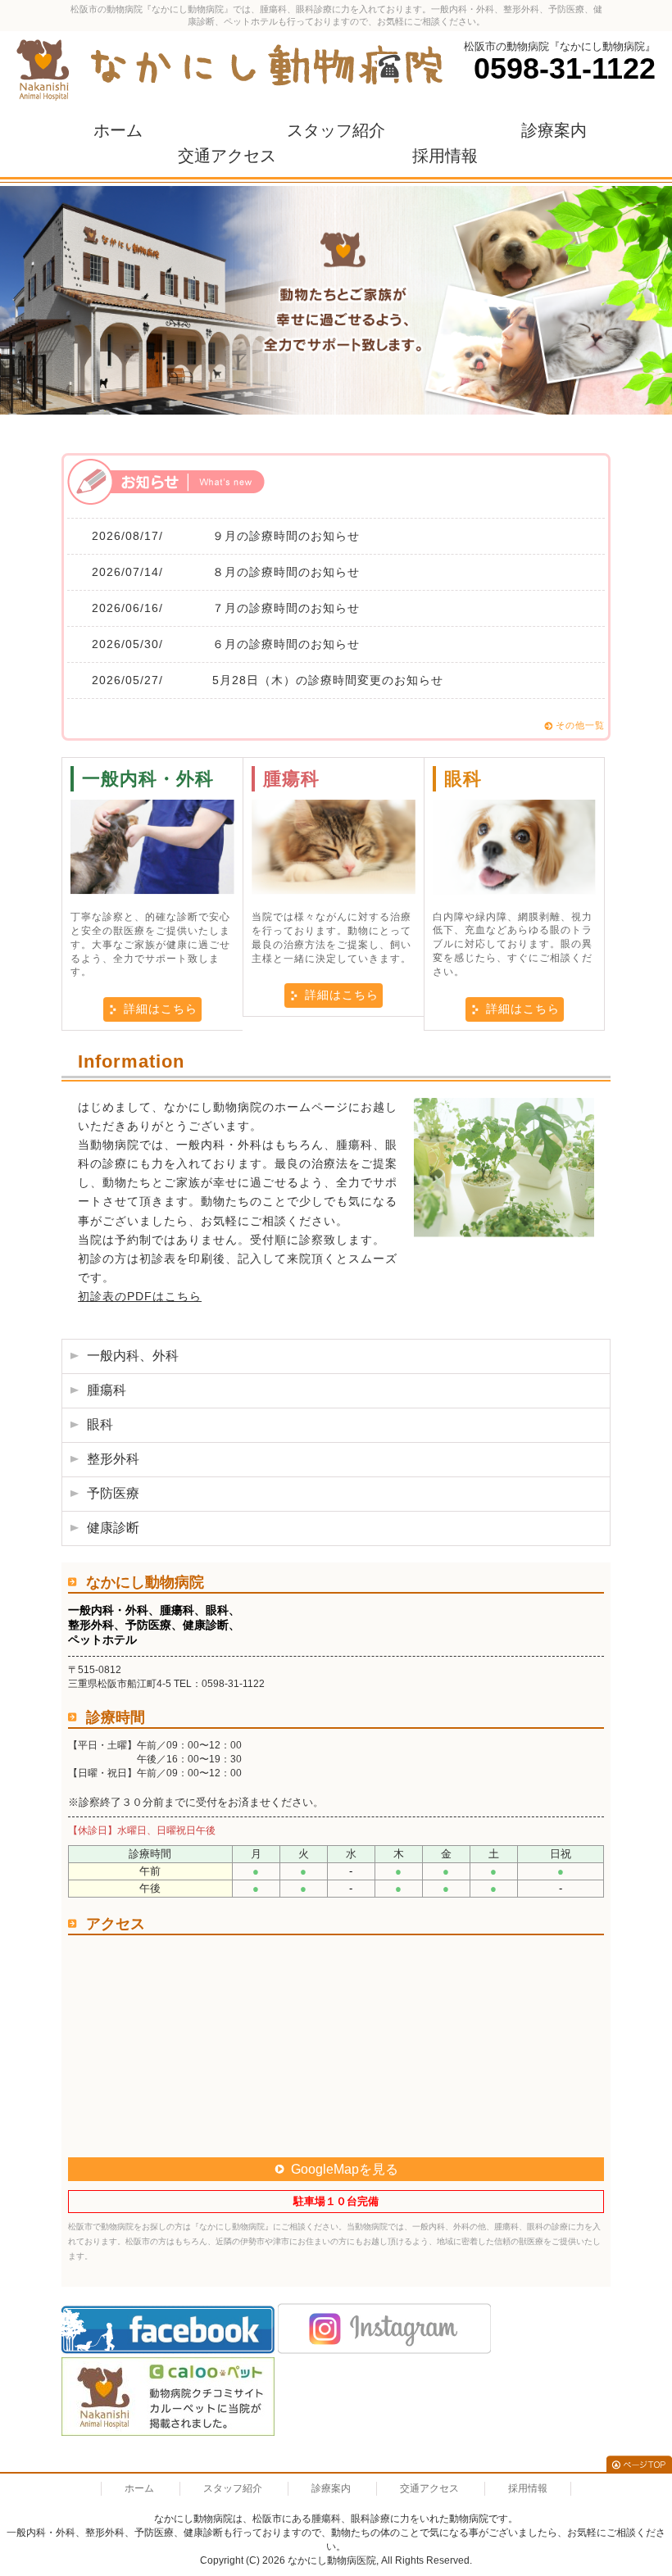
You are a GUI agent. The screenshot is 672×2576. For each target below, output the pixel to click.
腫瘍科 (107, 1390)
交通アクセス (227, 156)
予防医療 (113, 1493)
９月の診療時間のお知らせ (286, 536)
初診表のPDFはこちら (140, 1296)
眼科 (100, 1424)
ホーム (118, 130)
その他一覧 (580, 725)
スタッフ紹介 (336, 130)
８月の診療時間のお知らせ (286, 572)
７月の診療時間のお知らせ (286, 608)
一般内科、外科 (133, 1356)
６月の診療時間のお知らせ (286, 644)
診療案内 (554, 130)
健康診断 (113, 1528)
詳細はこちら (161, 1009)
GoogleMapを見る (345, 2169)
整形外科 (113, 1459)
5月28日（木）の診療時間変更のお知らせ (328, 680)
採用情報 (445, 156)
